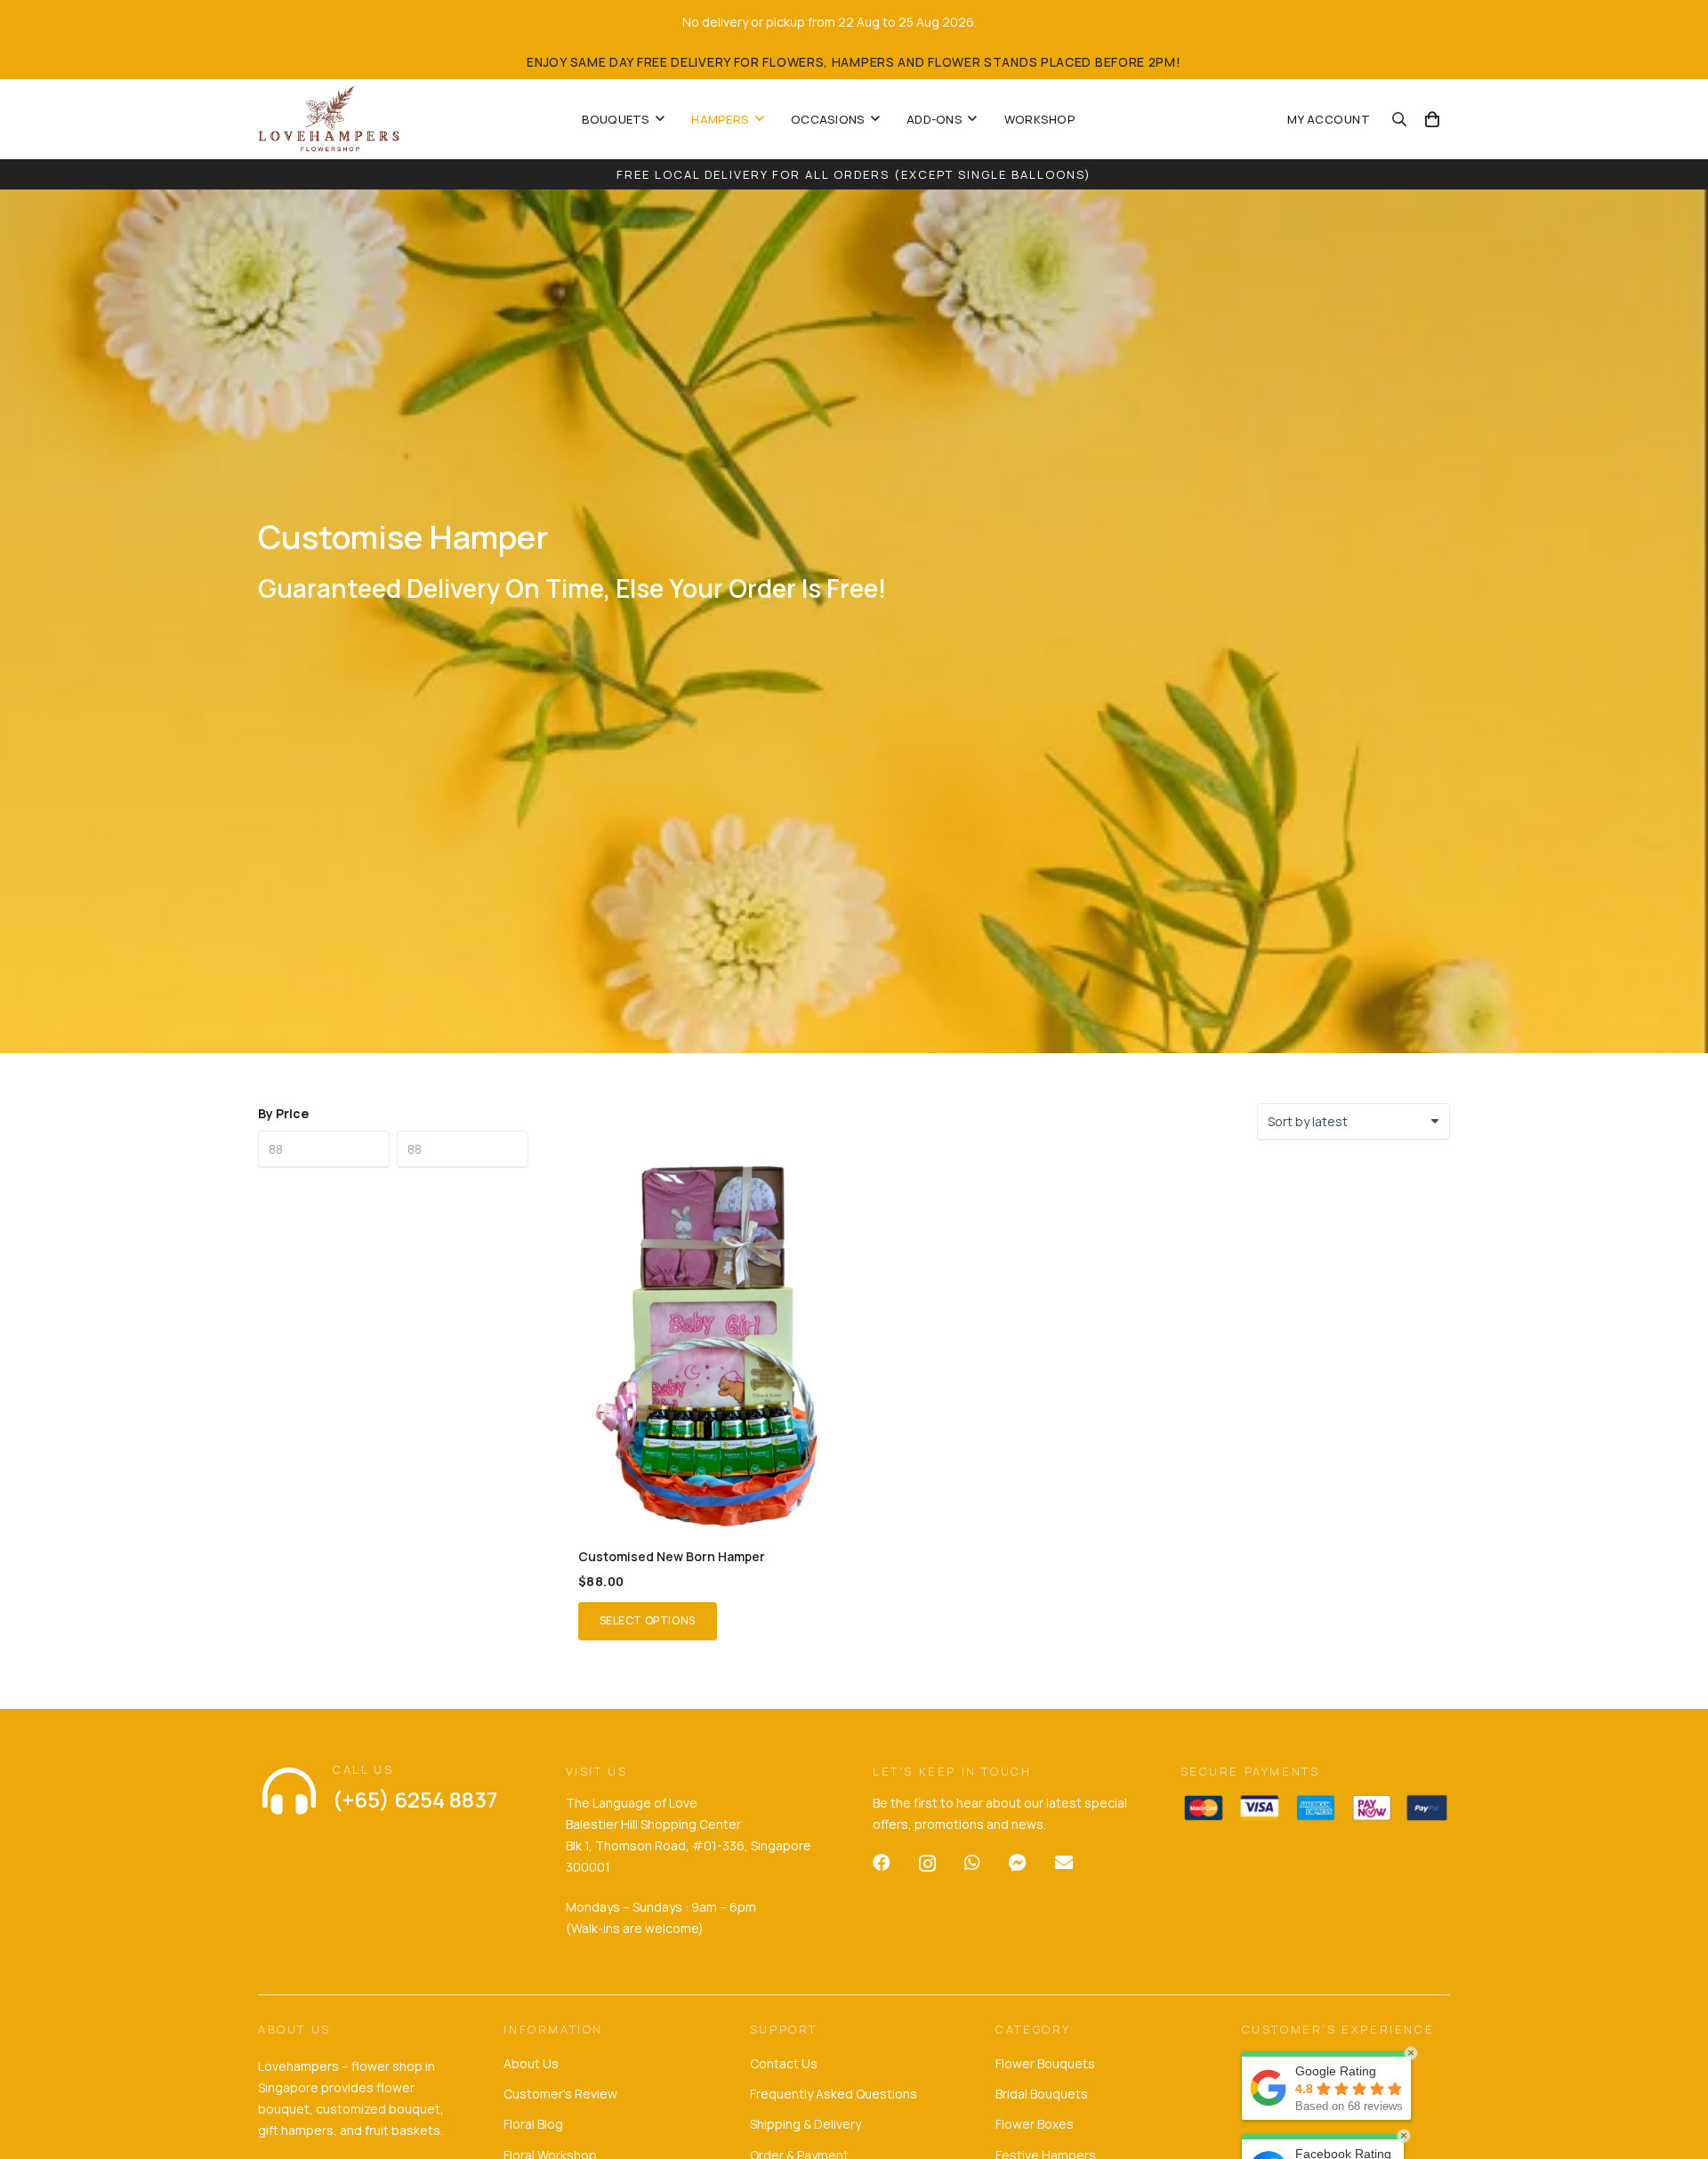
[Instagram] (927, 1864)
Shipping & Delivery (806, 2124)
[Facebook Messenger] (1018, 1863)
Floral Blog (533, 2124)
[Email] (1064, 1863)
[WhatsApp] (972, 1863)
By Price (283, 1113)
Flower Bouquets (1045, 2063)
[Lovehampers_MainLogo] (329, 119)
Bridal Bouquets (1042, 2094)
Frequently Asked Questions (834, 2094)
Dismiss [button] (1003, 22)
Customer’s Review (560, 2094)
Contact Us (784, 2063)
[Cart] (1432, 119)
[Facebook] (882, 1863)
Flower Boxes (1035, 2124)
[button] (660, 119)
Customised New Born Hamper (672, 1556)
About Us (531, 2063)
